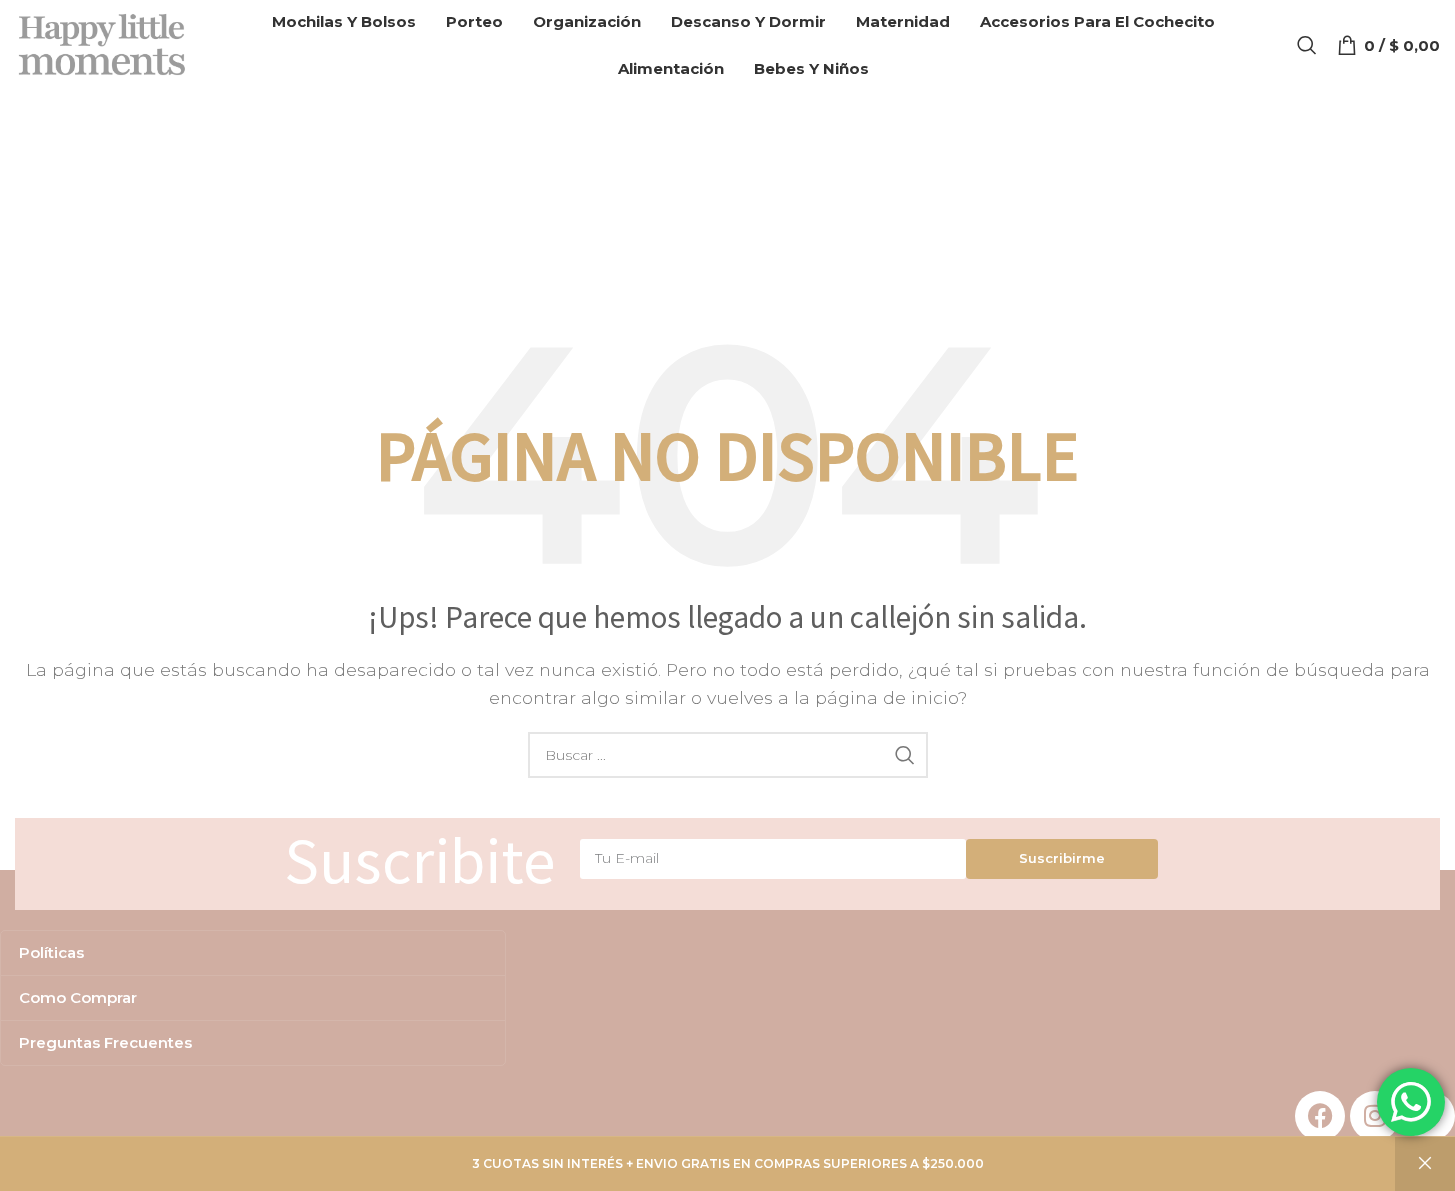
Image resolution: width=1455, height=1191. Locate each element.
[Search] (1307, 45)
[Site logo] (102, 43)
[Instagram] (1375, 1116)
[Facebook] (1320, 1116)
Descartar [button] (1425, 1164)
